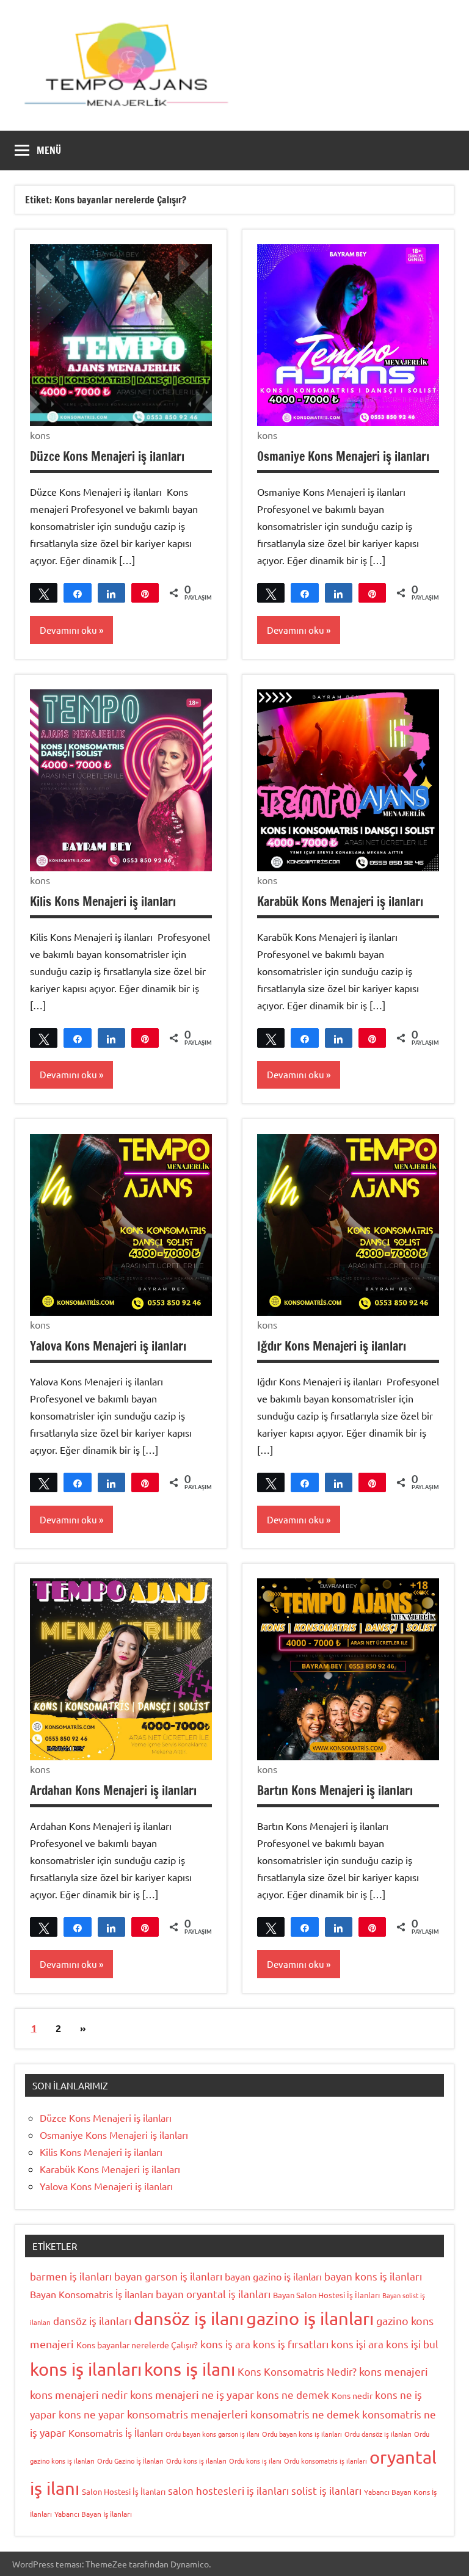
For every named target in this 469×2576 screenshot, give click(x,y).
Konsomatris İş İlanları (116, 2433)
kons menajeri (394, 2371)
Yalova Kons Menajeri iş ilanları (108, 1346)
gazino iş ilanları (310, 2318)
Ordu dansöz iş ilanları (378, 2434)
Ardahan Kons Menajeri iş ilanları (113, 1791)
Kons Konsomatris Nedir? (297, 2371)
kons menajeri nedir (79, 2394)
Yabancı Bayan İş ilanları (93, 2514)
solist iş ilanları (326, 2490)
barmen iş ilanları (71, 2276)
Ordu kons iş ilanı (255, 2461)
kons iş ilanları (86, 2369)
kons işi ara (357, 2344)
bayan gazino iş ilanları (273, 2276)
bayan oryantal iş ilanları (213, 2294)
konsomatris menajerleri (187, 2414)
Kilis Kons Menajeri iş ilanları (103, 902)
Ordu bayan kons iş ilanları (302, 2434)
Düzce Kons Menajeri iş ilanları (107, 456)
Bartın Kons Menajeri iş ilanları (335, 1791)
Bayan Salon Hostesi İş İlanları (326, 2295)
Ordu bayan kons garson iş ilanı (213, 2434)
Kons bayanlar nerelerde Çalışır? (137, 2345)
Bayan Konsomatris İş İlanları (92, 2294)
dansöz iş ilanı (189, 2318)
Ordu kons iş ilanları (196, 2461)
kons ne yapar (92, 2414)
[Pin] (145, 593)
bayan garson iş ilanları (168, 2276)
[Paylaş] (77, 593)
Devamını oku (68, 630)
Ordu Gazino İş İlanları (130, 2461)
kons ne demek (293, 2394)
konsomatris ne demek (305, 2414)
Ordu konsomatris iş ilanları (325, 2461)
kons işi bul (412, 2344)
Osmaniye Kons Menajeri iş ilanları (343, 456)
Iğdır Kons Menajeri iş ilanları (332, 1346)
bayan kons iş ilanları (373, 2276)
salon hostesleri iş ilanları (228, 2490)
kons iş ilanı (190, 2369)
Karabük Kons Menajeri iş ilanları (340, 902)
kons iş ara (225, 2344)
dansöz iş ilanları (92, 2320)
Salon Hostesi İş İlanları (124, 2491)
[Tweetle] (44, 593)
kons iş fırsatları (291, 2344)
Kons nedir (352, 2395)
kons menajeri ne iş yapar (192, 2394)
